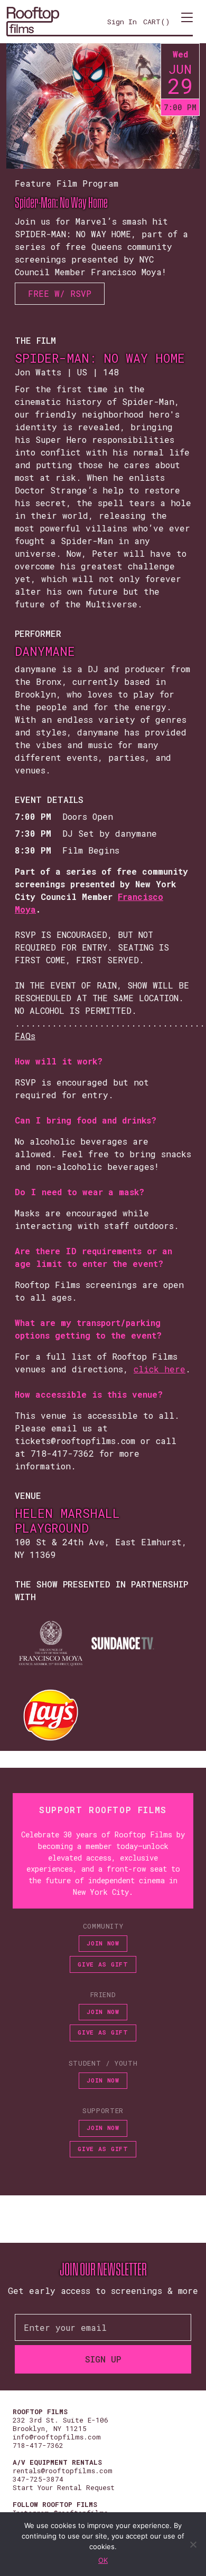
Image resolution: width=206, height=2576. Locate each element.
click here (160, 1369)
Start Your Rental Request (64, 2487)
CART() (157, 22)
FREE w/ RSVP (60, 293)
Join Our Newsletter (103, 2270)
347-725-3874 (38, 2479)
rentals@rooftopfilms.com (63, 2471)
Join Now (103, 1943)
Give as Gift (103, 1964)
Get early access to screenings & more (103, 2291)
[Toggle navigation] (187, 22)
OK (103, 2560)
